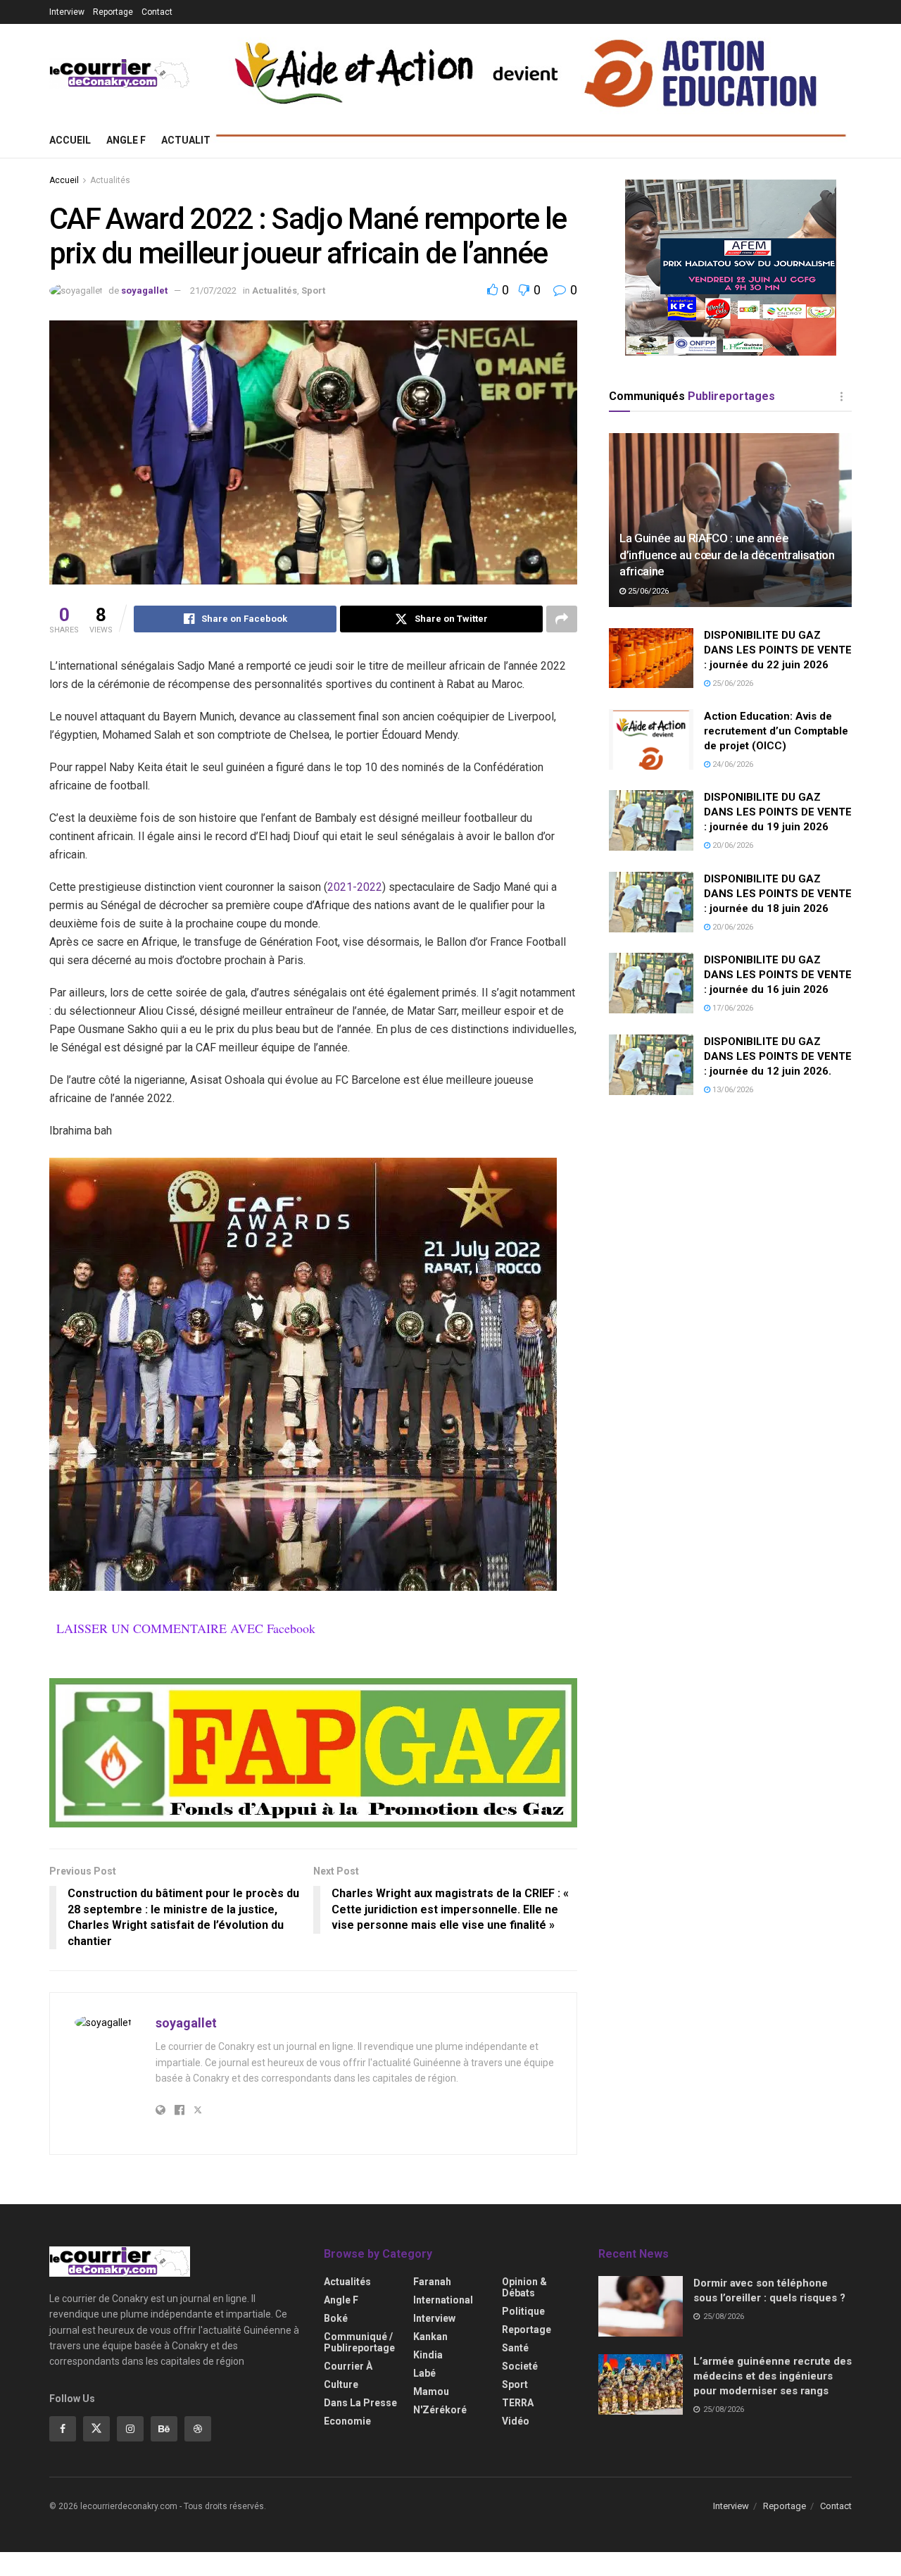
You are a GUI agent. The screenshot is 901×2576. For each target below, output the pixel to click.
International (443, 2300)
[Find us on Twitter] (96, 2429)
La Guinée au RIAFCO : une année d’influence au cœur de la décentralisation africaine (727, 555)
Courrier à (348, 2366)
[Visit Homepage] (120, 74)
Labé (424, 2373)
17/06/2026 (732, 1008)
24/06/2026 (732, 764)
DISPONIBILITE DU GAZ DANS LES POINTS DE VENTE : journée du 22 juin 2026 (778, 650)
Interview (67, 12)
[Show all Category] (841, 396)
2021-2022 (355, 887)
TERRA (518, 2403)
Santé (515, 2348)
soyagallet (144, 290)
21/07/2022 (213, 290)
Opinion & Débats (524, 2287)
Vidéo (516, 2421)
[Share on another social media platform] (562, 619)
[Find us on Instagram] (130, 2429)
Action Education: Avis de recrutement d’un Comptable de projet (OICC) (776, 731)
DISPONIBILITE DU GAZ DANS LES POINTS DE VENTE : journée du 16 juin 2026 (778, 975)
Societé (520, 2366)
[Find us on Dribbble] (198, 2429)
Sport (313, 290)
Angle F (126, 140)
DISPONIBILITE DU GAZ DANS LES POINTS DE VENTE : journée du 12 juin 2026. (778, 1056)
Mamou (431, 2391)
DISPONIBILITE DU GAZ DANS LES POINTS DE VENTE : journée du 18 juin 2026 (778, 894)
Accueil (70, 140)
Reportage (113, 12)
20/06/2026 (732, 845)
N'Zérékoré (440, 2410)
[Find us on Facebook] (63, 2429)
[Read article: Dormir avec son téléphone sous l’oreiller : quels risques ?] (641, 2306)
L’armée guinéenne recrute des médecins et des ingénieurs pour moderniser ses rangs (773, 2376)
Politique (523, 2311)
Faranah (432, 2282)
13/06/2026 (732, 1090)
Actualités (192, 140)
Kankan (430, 2337)
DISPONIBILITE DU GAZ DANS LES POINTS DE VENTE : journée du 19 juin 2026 (778, 812)
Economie (347, 2421)
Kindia (428, 2355)
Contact (157, 12)
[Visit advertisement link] (313, 1753)
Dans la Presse (360, 2403)
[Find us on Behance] (164, 2429)
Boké (336, 2318)
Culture (341, 2384)
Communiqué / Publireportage (359, 2342)
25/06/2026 (647, 591)
